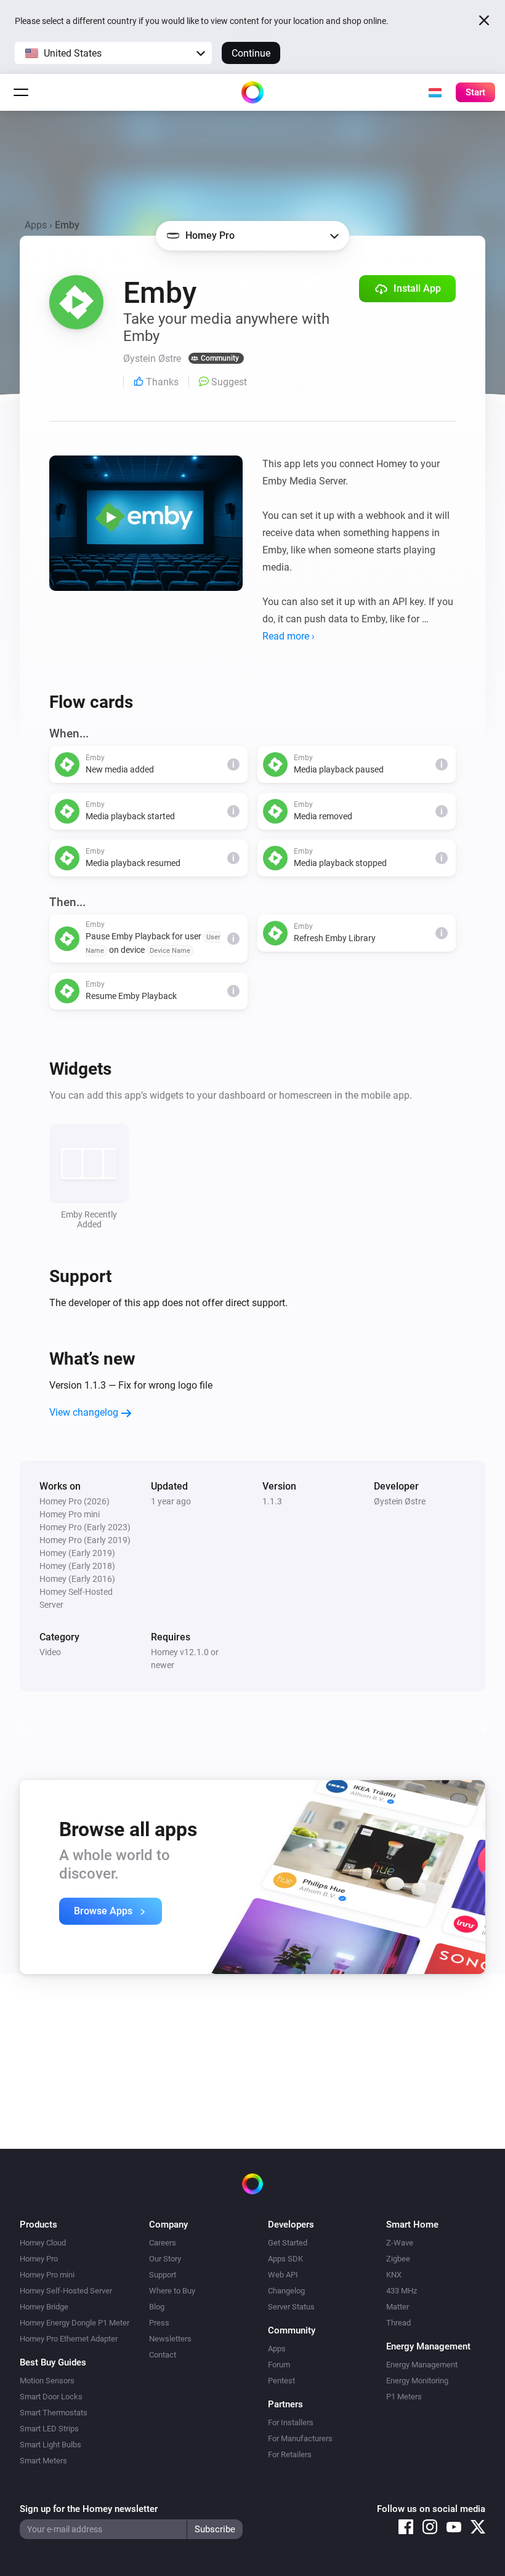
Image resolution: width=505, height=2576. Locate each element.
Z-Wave (400, 2243)
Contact (163, 2355)
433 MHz (402, 2291)
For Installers (291, 2422)
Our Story (165, 2259)
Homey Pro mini (47, 2275)
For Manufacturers (300, 2438)
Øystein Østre (400, 1501)
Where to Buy (172, 2291)
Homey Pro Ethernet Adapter (69, 2339)
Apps (36, 225)
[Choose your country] (435, 92)
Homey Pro (39, 2259)
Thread (398, 2323)
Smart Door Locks (51, 2397)
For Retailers (290, 2454)
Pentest (281, 2381)
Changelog (286, 2291)
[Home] (252, 92)
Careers (163, 2243)
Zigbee (398, 2259)
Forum (279, 2365)
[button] (113, 53)
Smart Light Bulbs (50, 2445)
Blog (157, 2307)
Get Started (288, 2243)
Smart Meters (43, 2461)
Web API (283, 2275)
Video (50, 1652)
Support (163, 2275)
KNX (394, 2275)
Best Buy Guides (53, 2362)
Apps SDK (285, 2259)
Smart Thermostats (54, 2413)
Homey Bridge (44, 2307)
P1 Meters (404, 2397)
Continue (251, 53)
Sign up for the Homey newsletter (89, 2509)
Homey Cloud (43, 2243)
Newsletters (170, 2339)
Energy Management (422, 2365)
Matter (398, 2307)
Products (38, 2225)
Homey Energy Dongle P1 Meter (75, 2323)
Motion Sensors (47, 2381)
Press (159, 2323)
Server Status (291, 2307)
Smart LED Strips (49, 2429)
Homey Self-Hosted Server (66, 2291)
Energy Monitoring (417, 2381)
